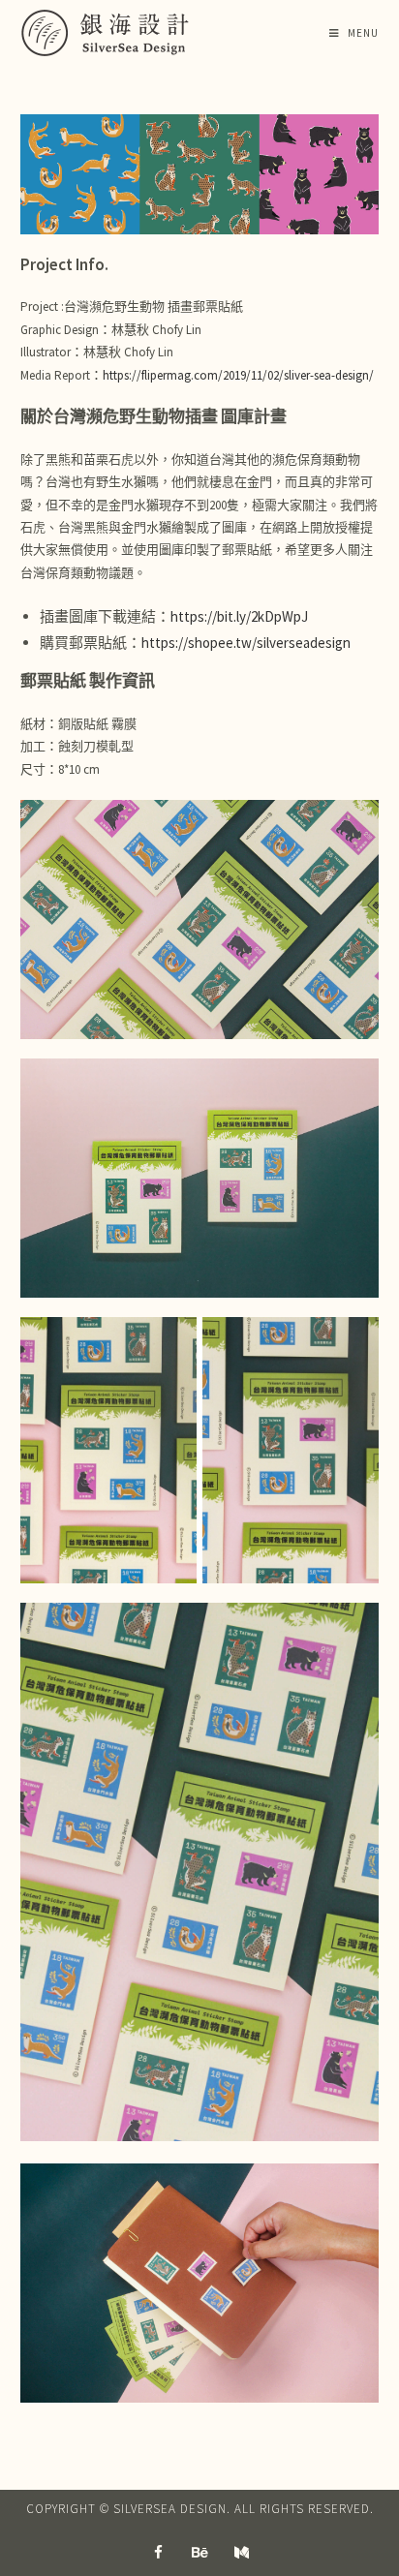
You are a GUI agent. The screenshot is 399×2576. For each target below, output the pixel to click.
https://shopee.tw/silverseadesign (246, 643)
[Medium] (241, 2552)
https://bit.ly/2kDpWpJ (239, 616)
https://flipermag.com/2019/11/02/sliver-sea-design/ (238, 375)
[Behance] (199, 2552)
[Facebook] (158, 2552)
